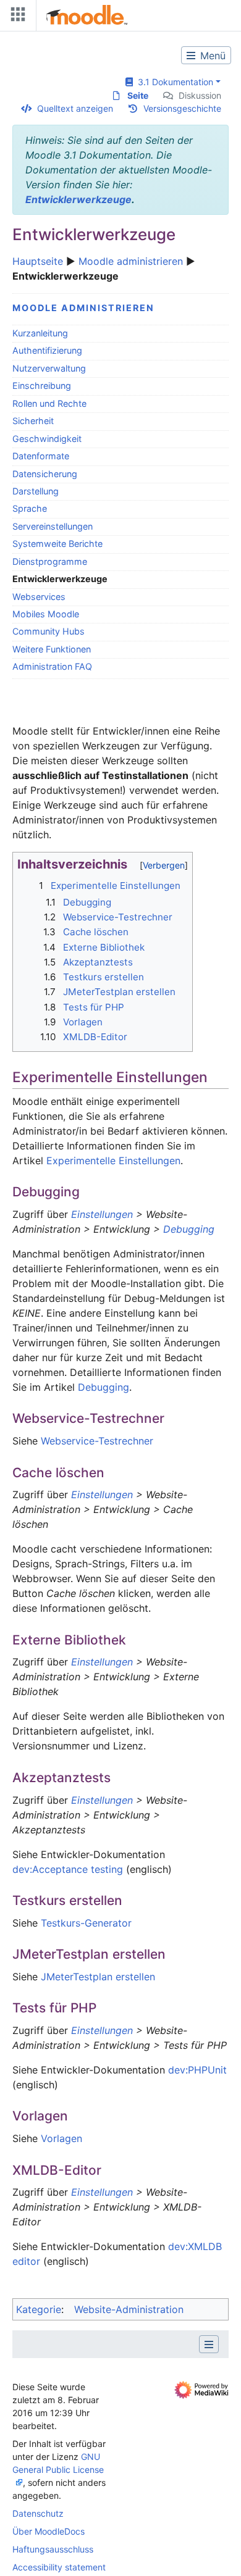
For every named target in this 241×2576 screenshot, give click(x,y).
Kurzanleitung (40, 333)
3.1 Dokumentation (173, 82)
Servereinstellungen (53, 526)
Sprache (30, 508)
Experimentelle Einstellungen (113, 1161)
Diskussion (200, 95)
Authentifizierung (47, 350)
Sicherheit (33, 421)
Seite (138, 95)
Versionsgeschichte (182, 108)
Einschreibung (42, 386)
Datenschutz (38, 2513)
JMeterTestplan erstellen (98, 1977)
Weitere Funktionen (52, 649)
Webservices (39, 597)
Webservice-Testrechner (97, 1441)
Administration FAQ (52, 666)
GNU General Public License (58, 2463)
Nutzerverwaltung (49, 368)
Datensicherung (45, 474)
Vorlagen (61, 2138)
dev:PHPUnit (197, 2070)
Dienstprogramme (50, 561)
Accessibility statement (59, 2567)
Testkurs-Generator (86, 1923)
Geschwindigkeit (47, 439)
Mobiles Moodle (46, 614)
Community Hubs (49, 631)
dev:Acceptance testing (68, 1869)
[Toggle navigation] (15, 17)
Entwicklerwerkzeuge (78, 199)
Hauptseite (38, 261)
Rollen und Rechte (49, 403)
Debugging (189, 1229)
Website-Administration (129, 2309)
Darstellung (36, 491)
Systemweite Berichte (57, 544)
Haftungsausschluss (53, 2549)
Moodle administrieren (131, 261)
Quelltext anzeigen (75, 108)
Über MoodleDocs (49, 2531)
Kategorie (39, 2309)
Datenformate (41, 456)
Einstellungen (102, 1214)
